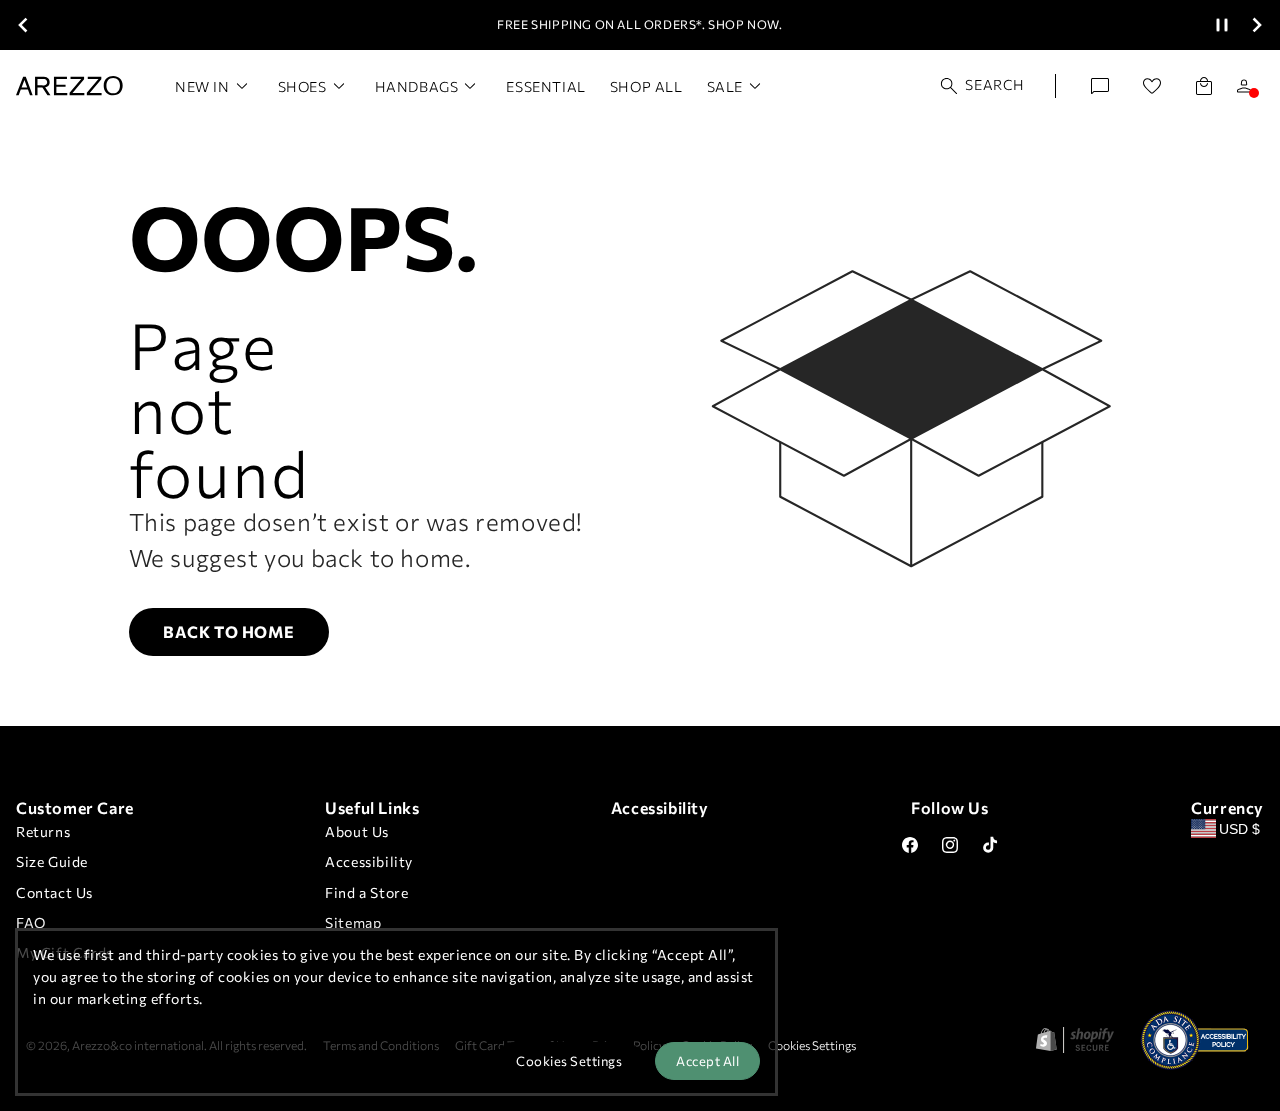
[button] (983, 86)
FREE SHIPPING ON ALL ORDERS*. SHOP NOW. (639, 24)
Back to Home (228, 631)
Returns (43, 831)
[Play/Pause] (1222, 25)
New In (202, 86)
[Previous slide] (23, 25)
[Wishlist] (1152, 86)
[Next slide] (1257, 25)
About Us (357, 831)
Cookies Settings (812, 1045)
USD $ (1239, 829)
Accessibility (369, 861)
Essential (545, 86)
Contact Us (54, 892)
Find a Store (366, 892)
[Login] (1244, 86)
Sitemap (353, 922)
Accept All (707, 1061)
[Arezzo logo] (69, 86)
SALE (725, 86)
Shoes (302, 86)
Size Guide (52, 861)
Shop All (646, 86)
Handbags (417, 86)
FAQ (31, 922)
